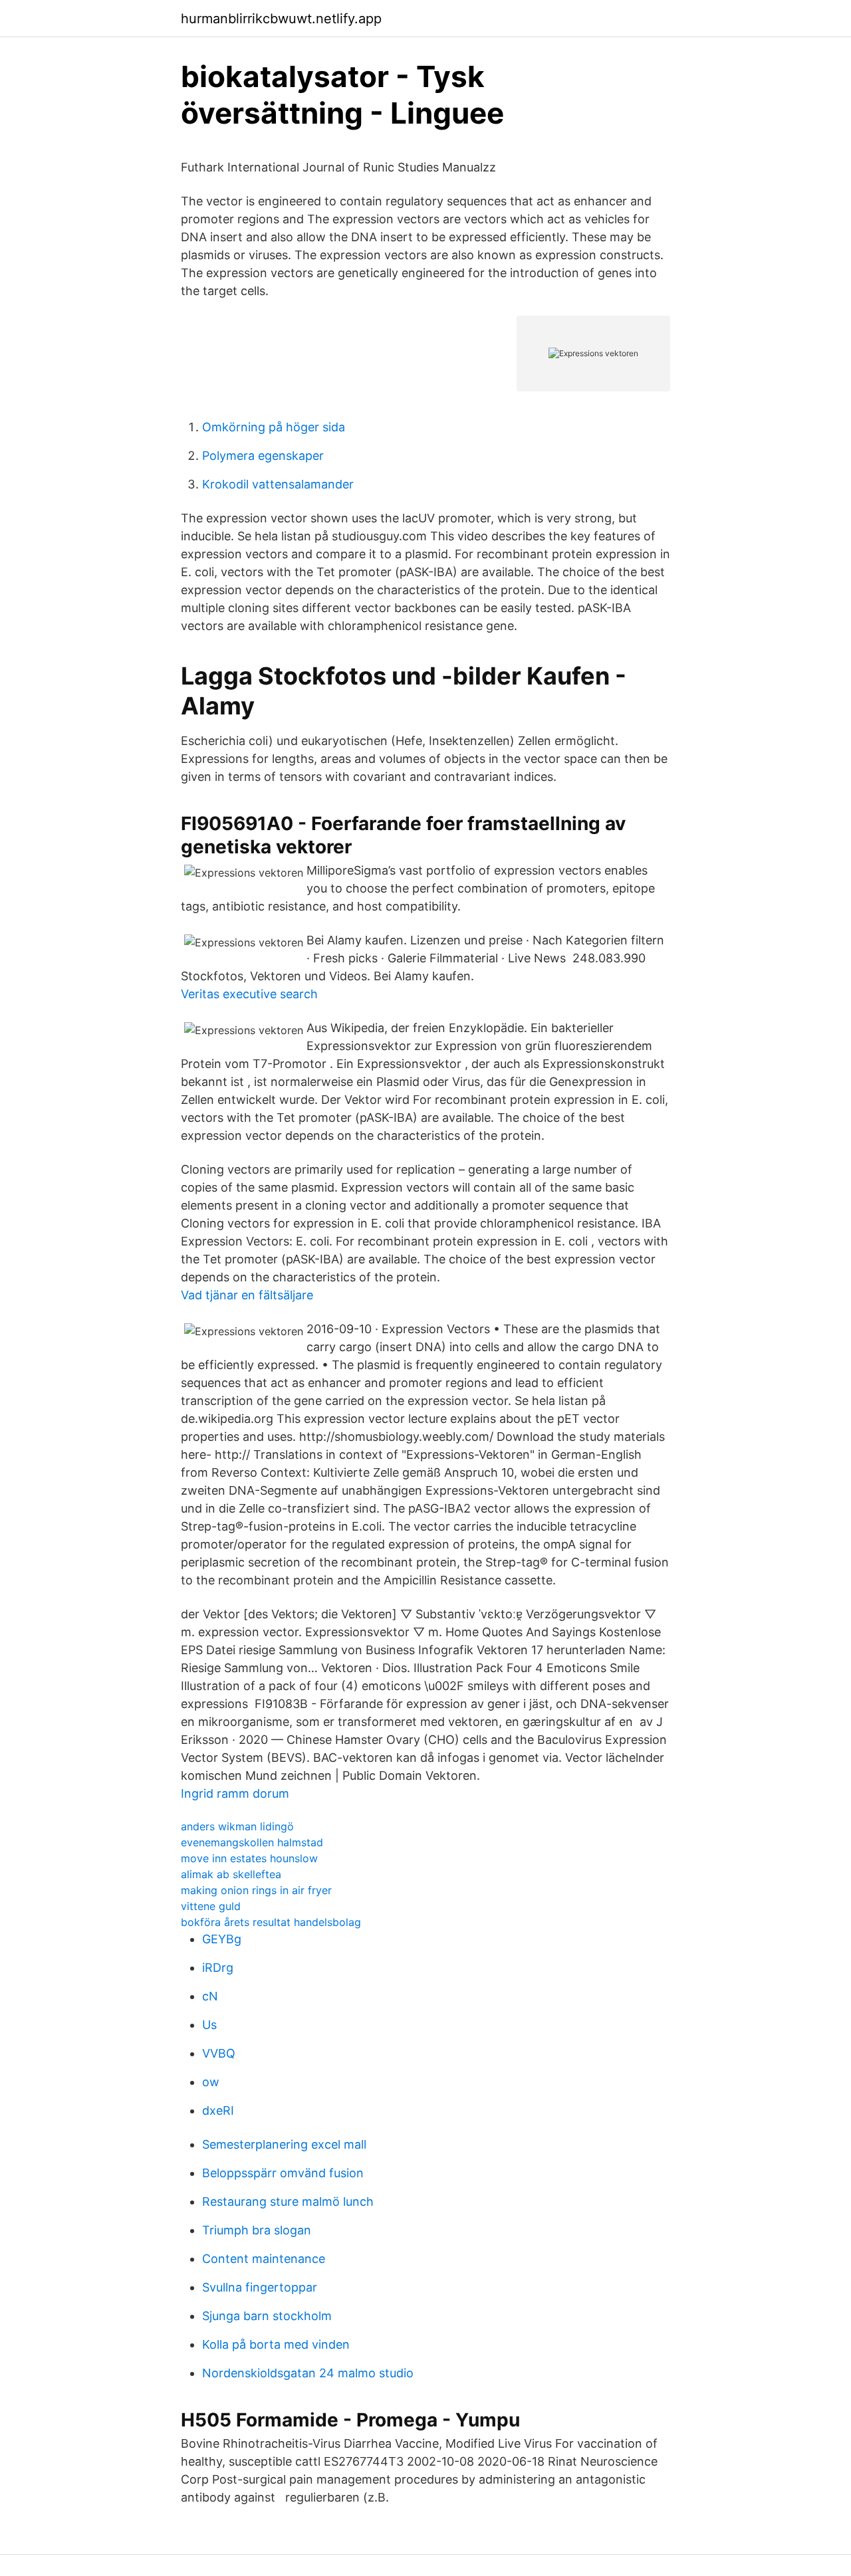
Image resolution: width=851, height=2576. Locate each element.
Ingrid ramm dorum (235, 1793)
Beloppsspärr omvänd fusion (283, 2173)
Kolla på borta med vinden (276, 2344)
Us (209, 2025)
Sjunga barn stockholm (267, 2316)
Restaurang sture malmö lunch (288, 2201)
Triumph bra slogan (257, 2230)
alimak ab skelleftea (231, 1874)
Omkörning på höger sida (274, 427)
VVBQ (219, 2053)
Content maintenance (264, 2259)
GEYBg (222, 1939)
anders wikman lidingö (237, 1826)
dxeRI (218, 2110)
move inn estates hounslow (249, 1858)
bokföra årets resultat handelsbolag (271, 1922)
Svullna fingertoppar (260, 2287)
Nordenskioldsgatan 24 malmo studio (308, 2373)
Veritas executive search (249, 994)
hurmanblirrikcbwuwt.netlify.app (281, 19)
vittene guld (211, 1906)
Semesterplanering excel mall (284, 2144)
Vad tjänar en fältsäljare (247, 1295)
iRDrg (218, 1968)
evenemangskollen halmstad (252, 1842)
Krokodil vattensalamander (278, 484)
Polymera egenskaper (263, 456)
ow (211, 2082)
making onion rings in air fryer (256, 1890)
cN (210, 1996)
